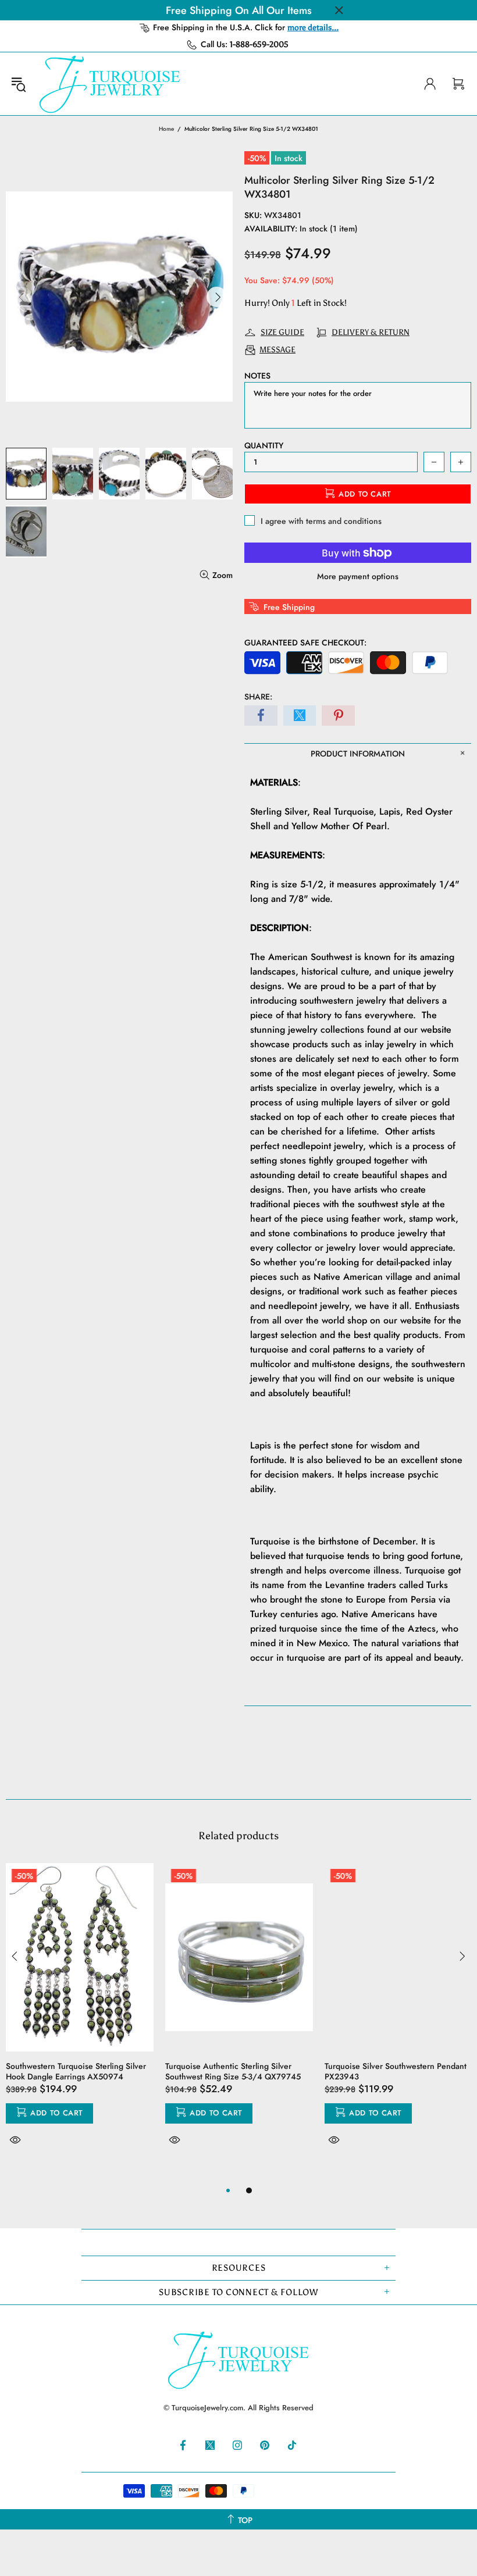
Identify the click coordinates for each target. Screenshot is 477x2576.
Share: (258, 697)
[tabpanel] (80, 2018)
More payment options (358, 576)
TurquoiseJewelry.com (110, 84)
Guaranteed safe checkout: (305, 643)
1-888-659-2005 (259, 44)
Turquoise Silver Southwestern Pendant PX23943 (396, 2071)
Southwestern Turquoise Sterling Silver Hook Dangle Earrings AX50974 (76, 2071)
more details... (313, 28)
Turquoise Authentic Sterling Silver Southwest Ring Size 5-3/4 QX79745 (233, 2071)
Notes (257, 376)
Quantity (264, 445)
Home (166, 129)
